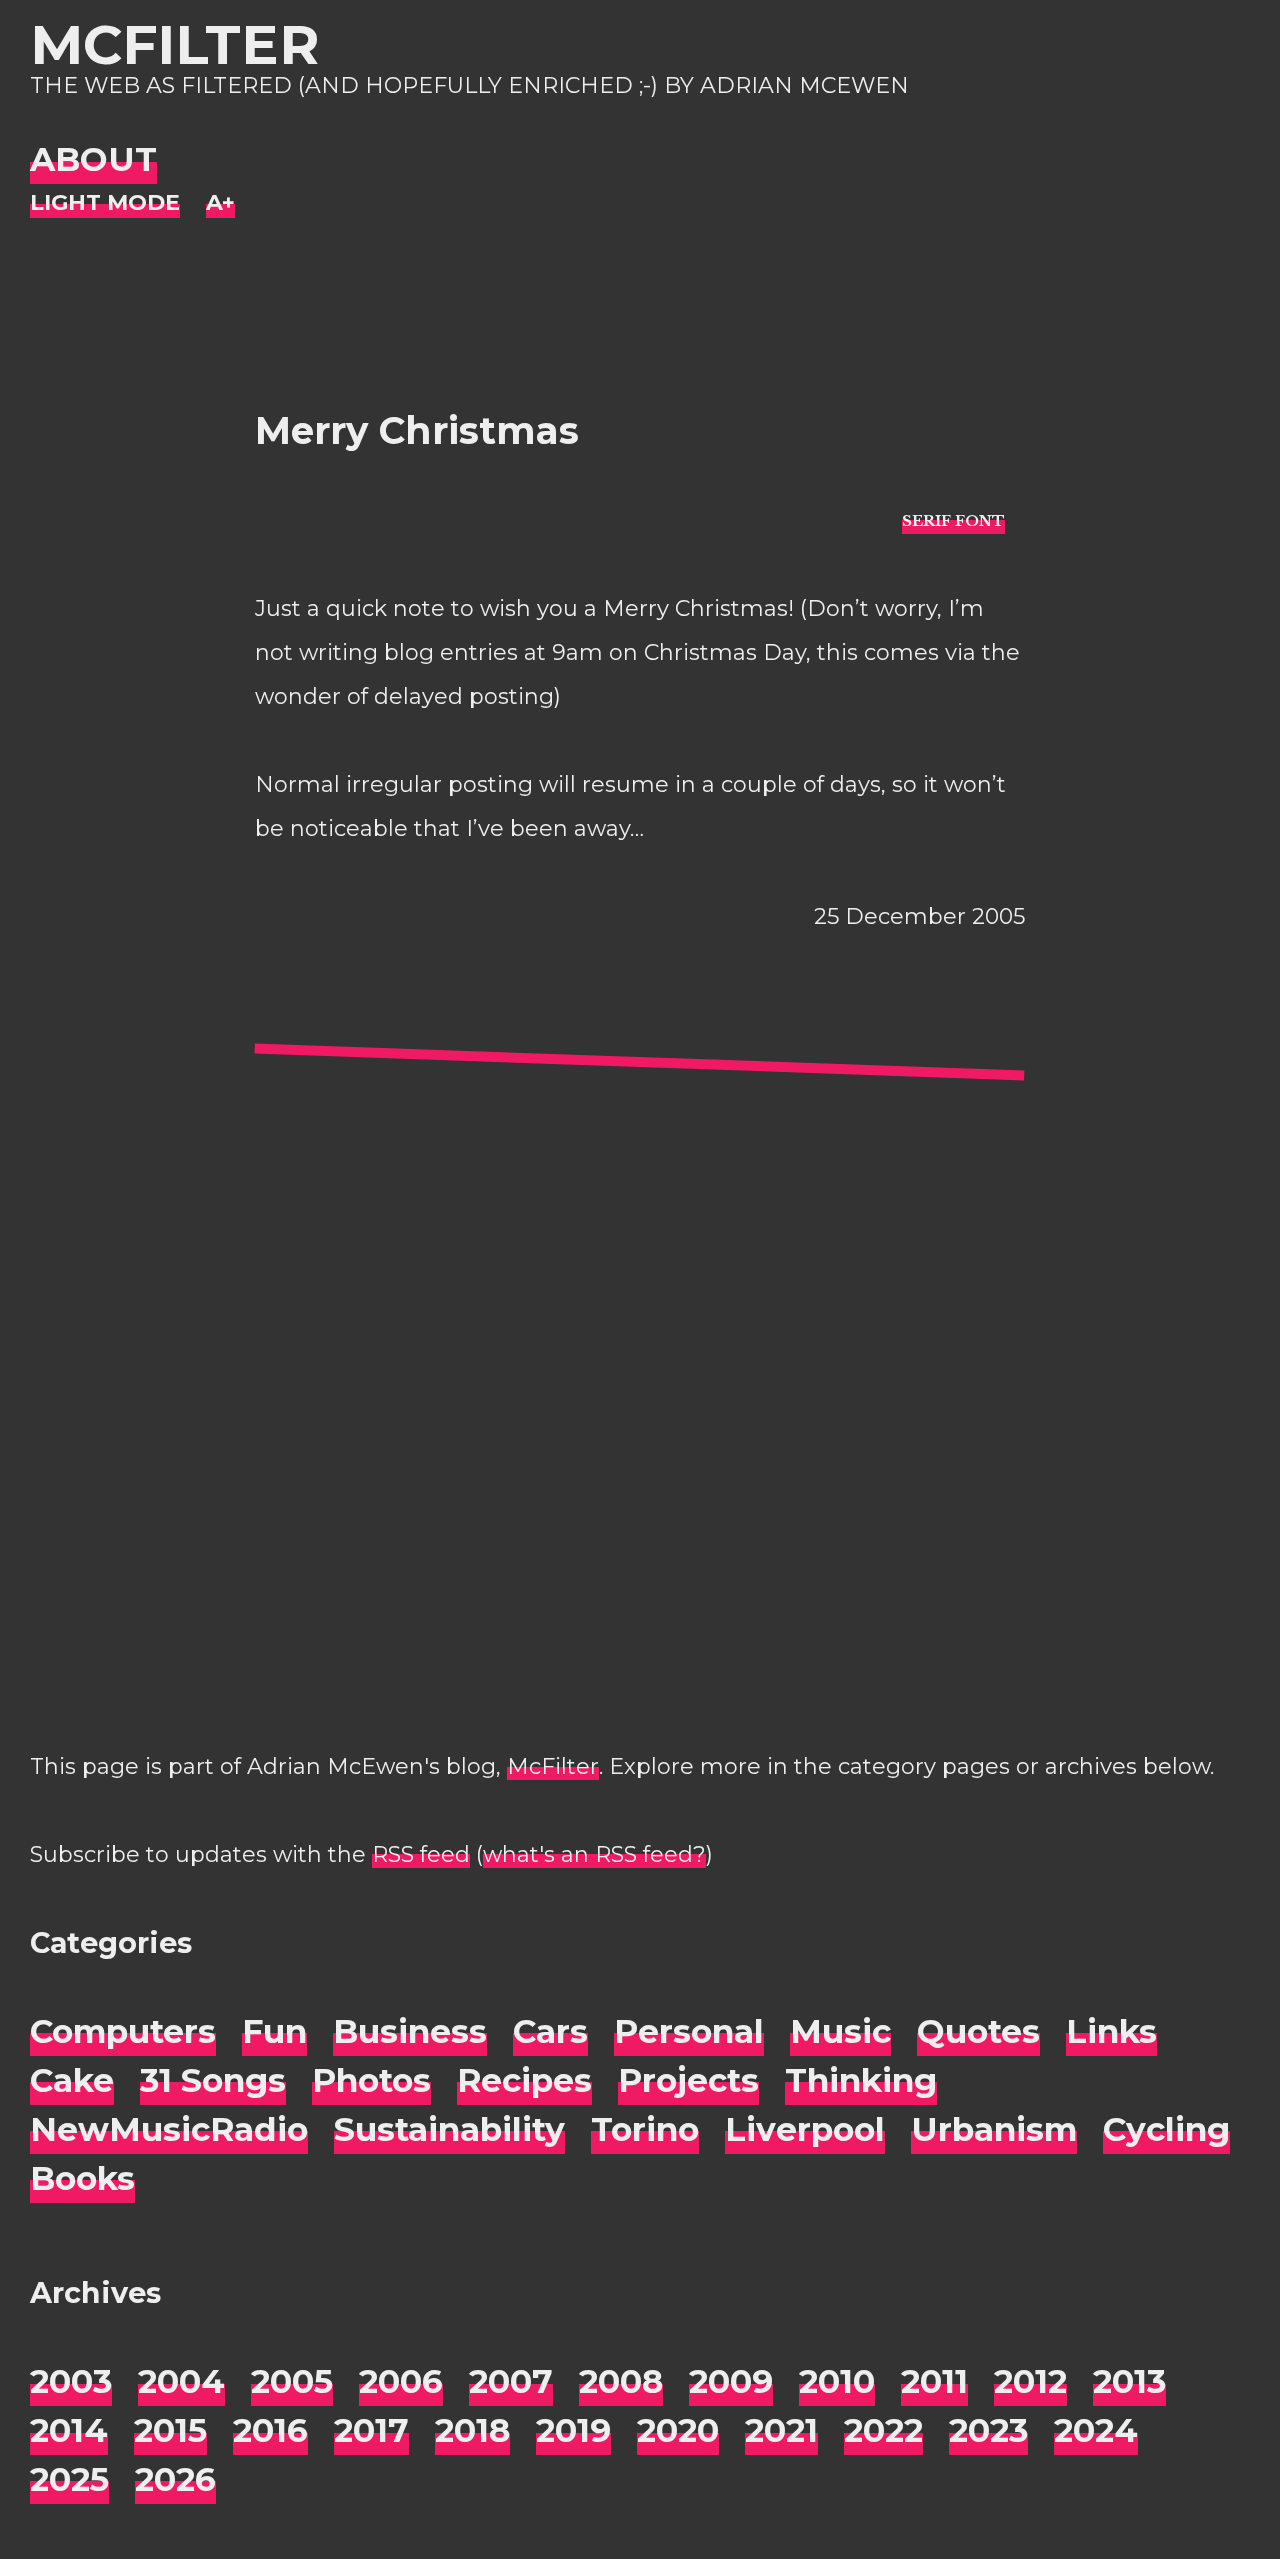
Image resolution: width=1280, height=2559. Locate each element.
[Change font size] (220, 203)
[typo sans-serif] (953, 519)
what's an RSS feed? (594, 1854)
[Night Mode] (105, 203)
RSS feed (421, 1854)
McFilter (174, 44)
